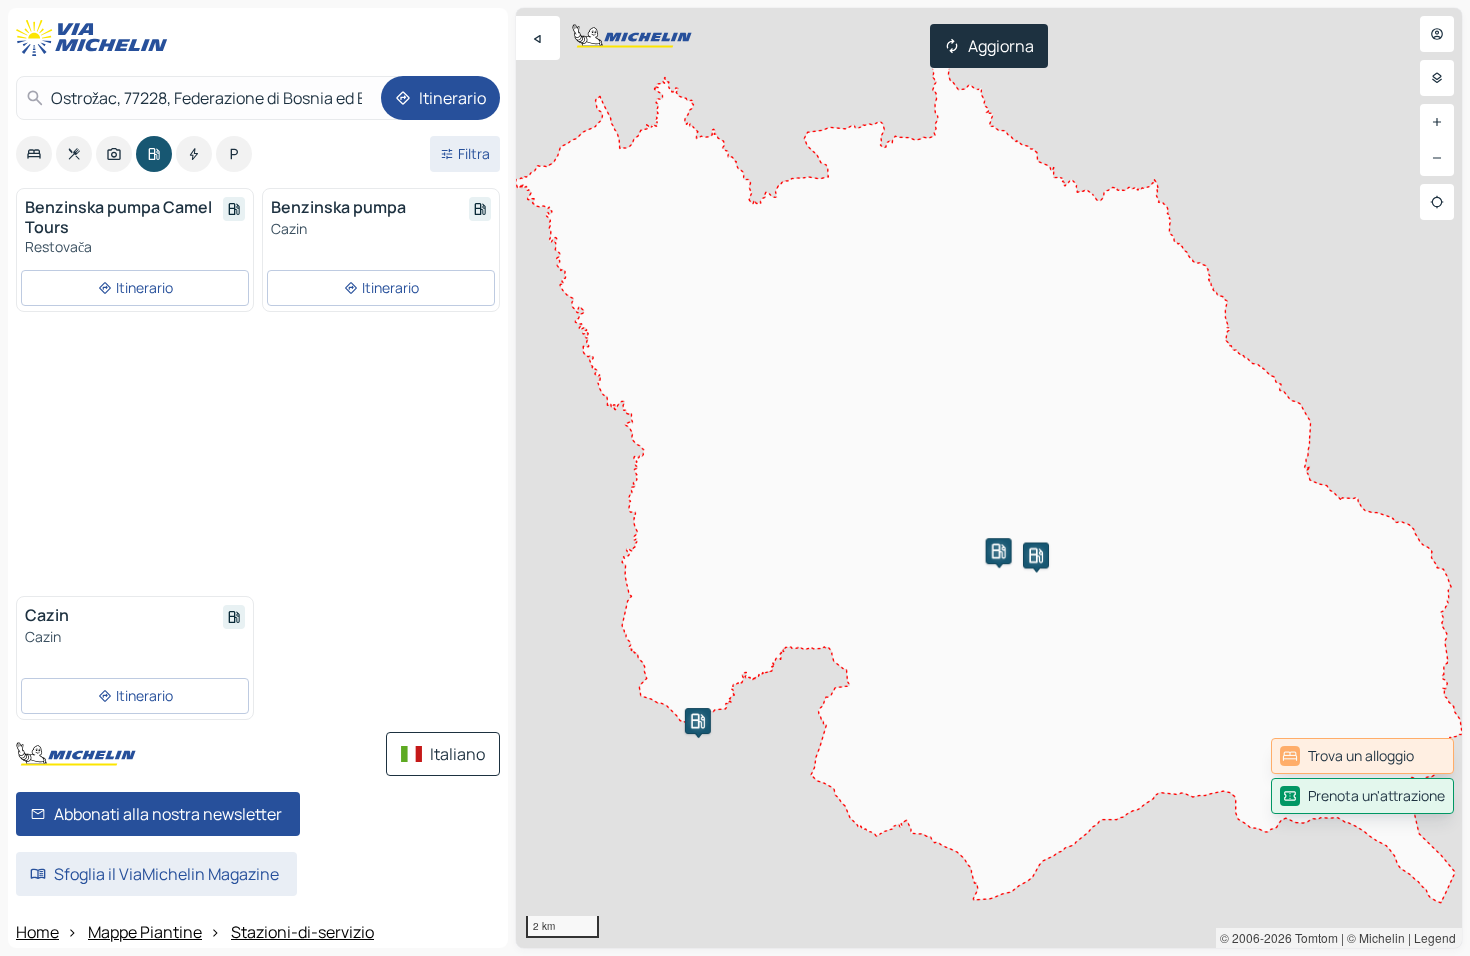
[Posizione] (1437, 202)
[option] (34, 154)
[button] (698, 721)
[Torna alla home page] (96, 38)
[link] (1362, 756)
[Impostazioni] (1437, 78)
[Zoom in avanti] (1437, 122)
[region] (989, 478)
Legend (1435, 937)
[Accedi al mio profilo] (1437, 34)
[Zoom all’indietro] (1437, 158)
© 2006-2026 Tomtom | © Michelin (1312, 937)
